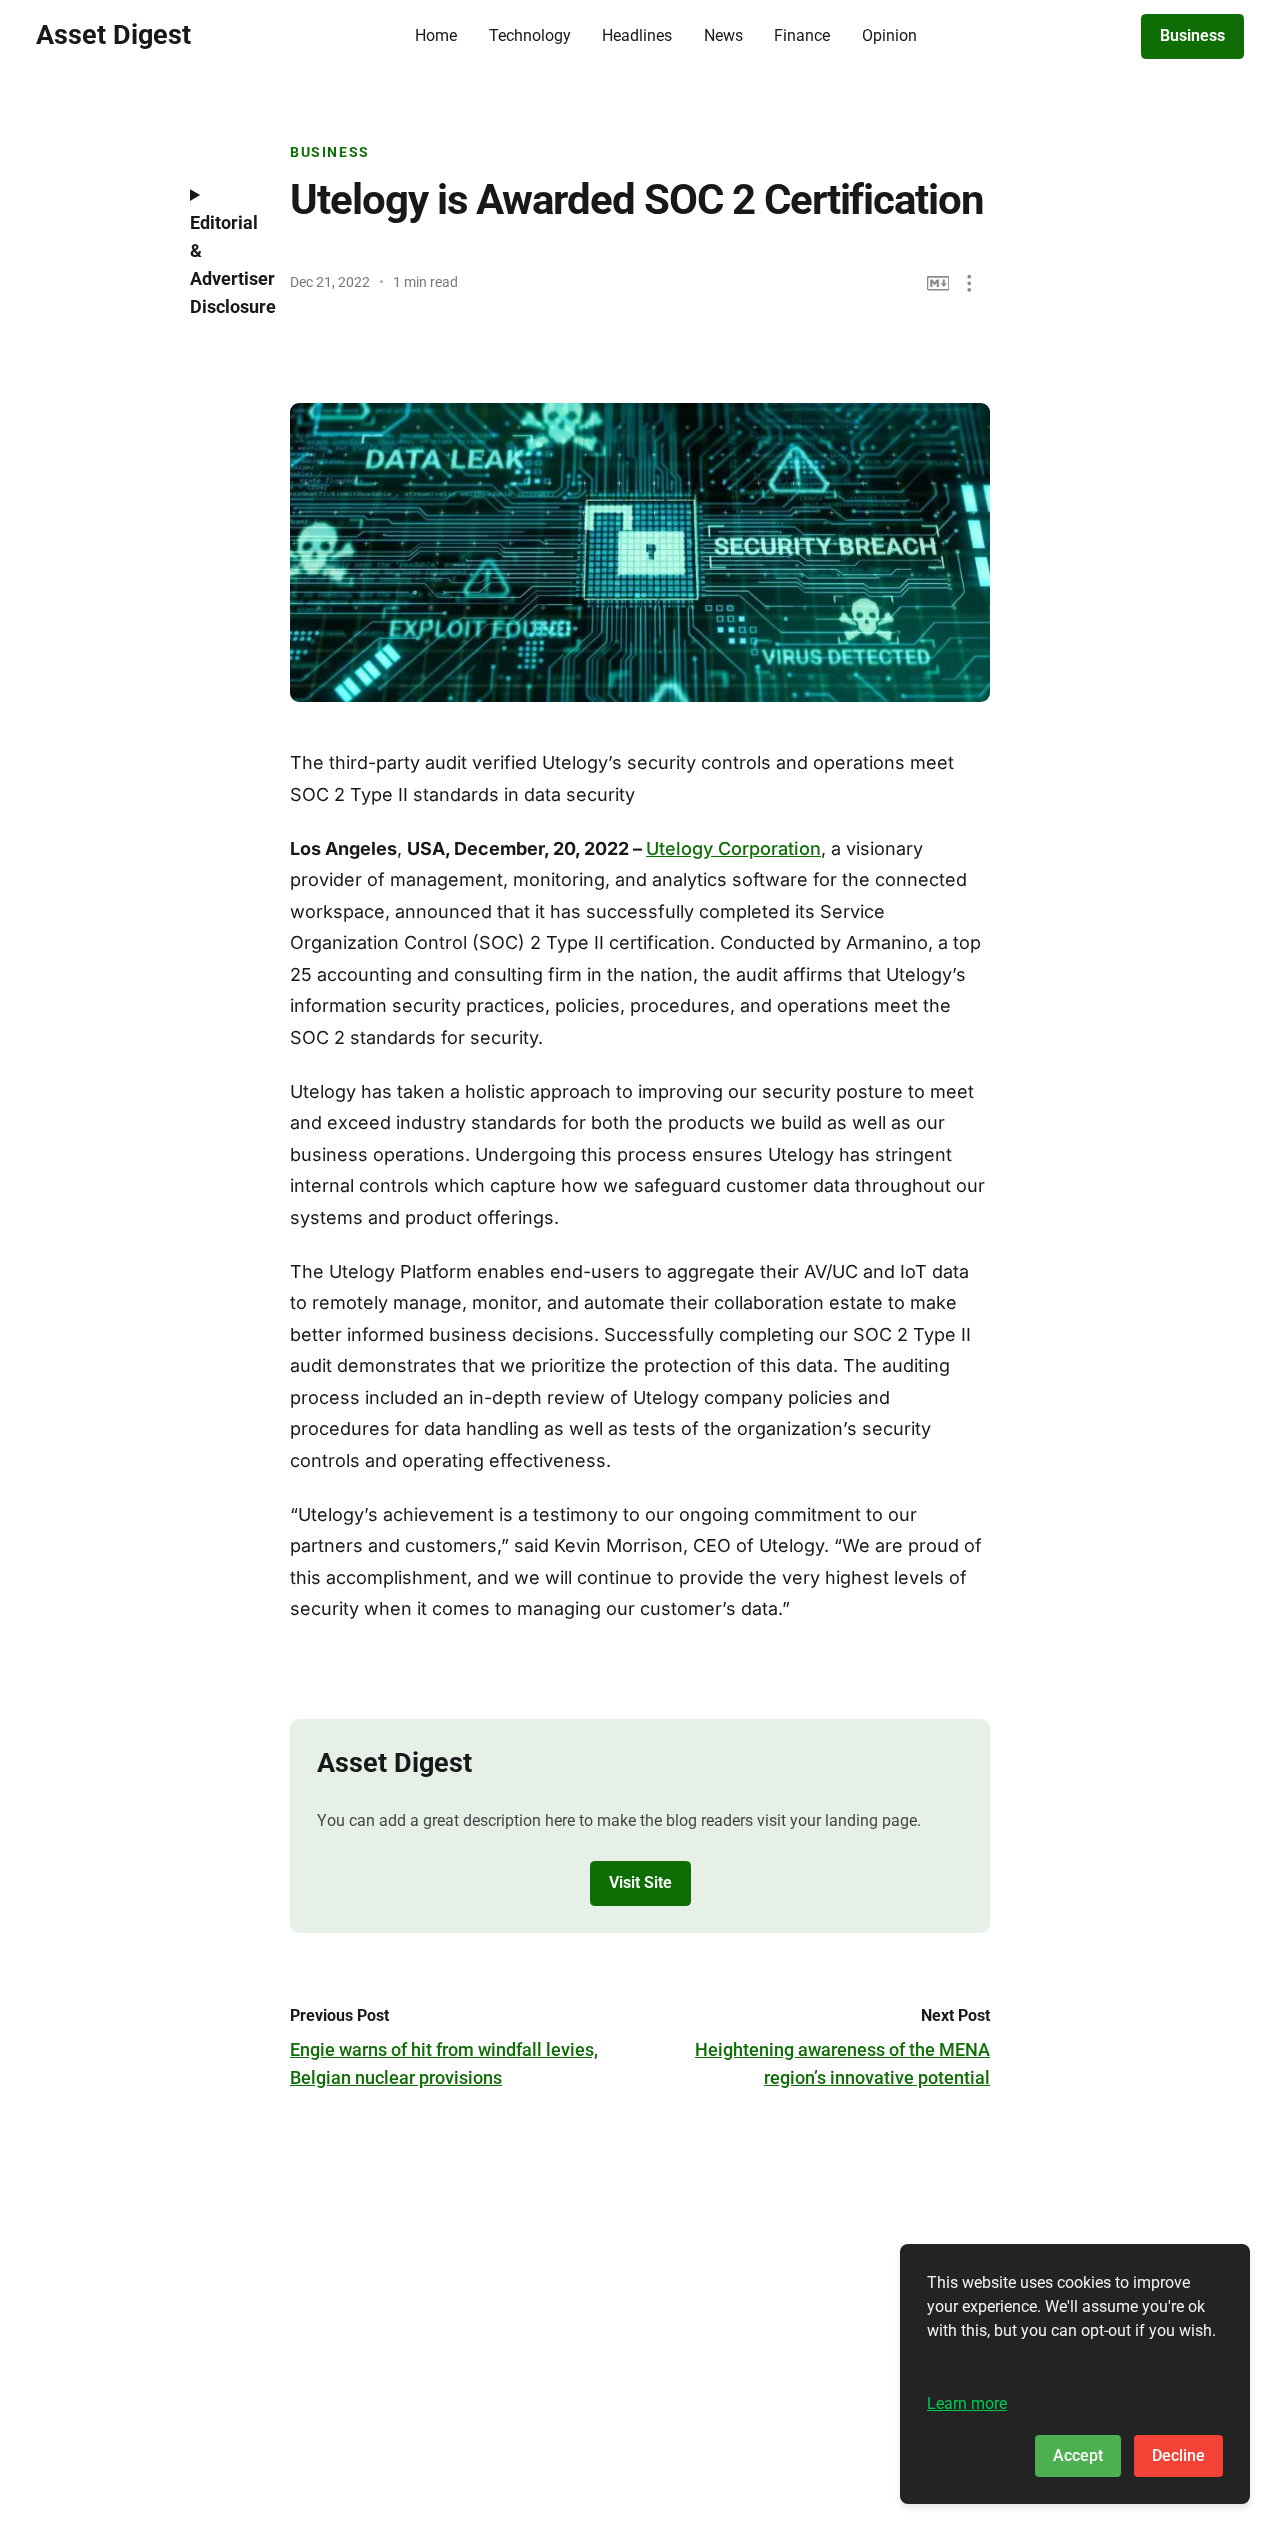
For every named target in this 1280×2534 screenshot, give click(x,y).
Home (436, 35)
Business (1192, 35)
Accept (1078, 2455)
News (723, 35)
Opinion (889, 35)
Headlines (637, 35)
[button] (969, 283)
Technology (530, 35)
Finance (802, 35)
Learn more (967, 2403)
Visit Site (640, 1882)
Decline (1178, 2455)
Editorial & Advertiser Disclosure (225, 264)
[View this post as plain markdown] (938, 283)
